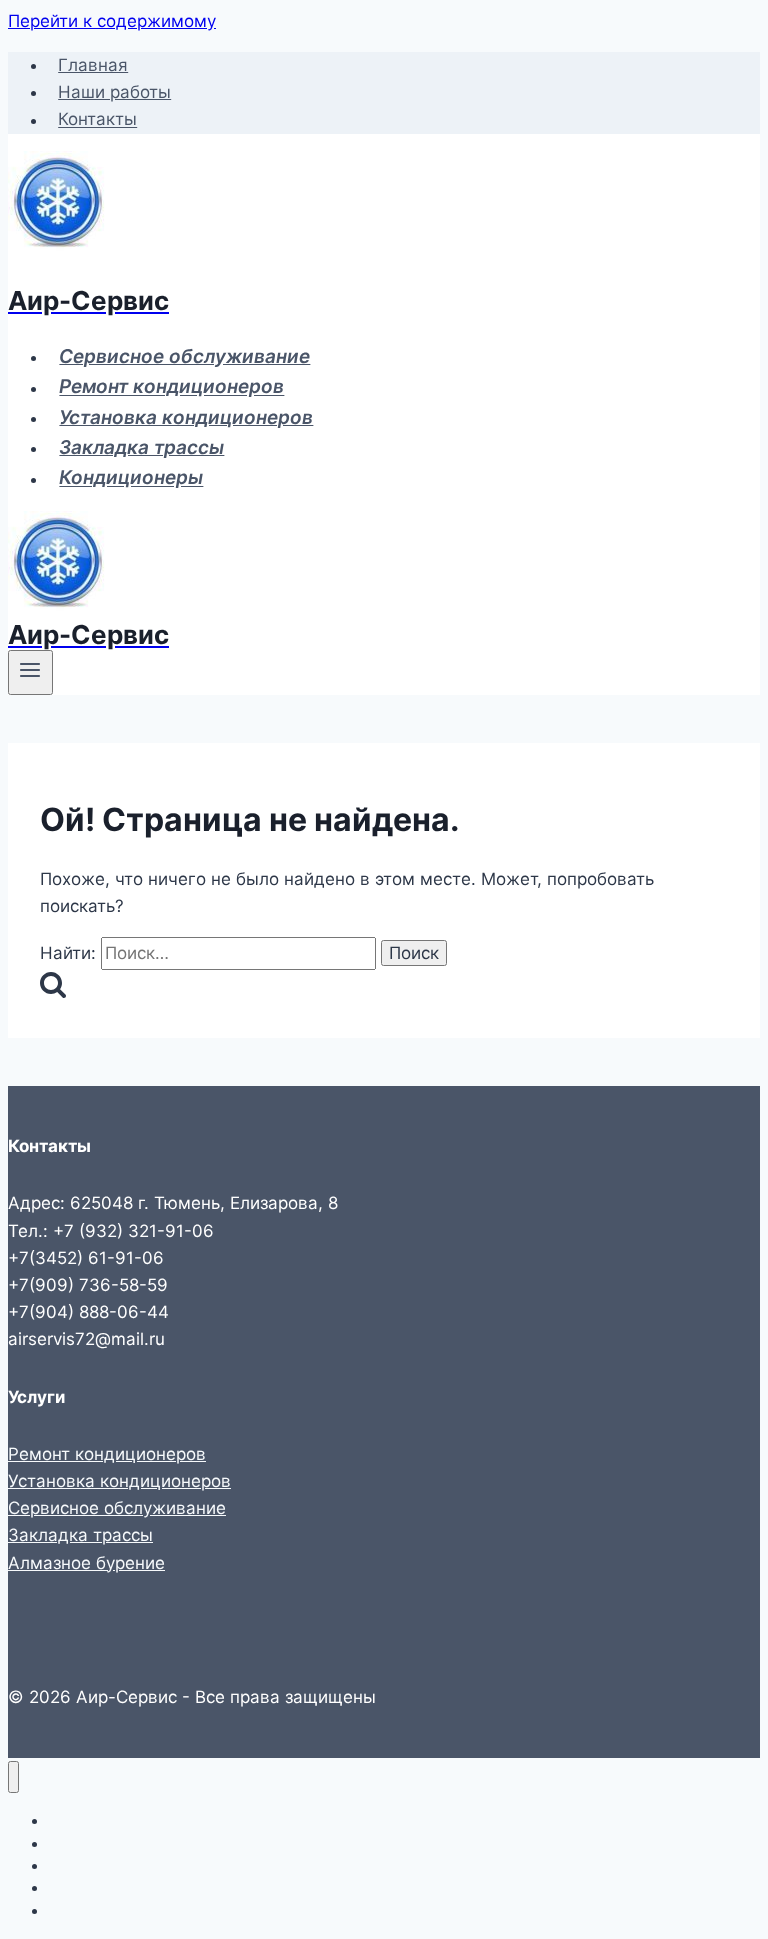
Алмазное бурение (86, 1563)
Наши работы (114, 92)
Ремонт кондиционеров (171, 387)
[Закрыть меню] (13, 1777)
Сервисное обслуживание (184, 356)
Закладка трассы (141, 447)
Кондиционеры (131, 478)
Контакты (97, 120)
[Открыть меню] (30, 672)
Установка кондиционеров (186, 417)
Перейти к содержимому (112, 21)
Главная (93, 65)
